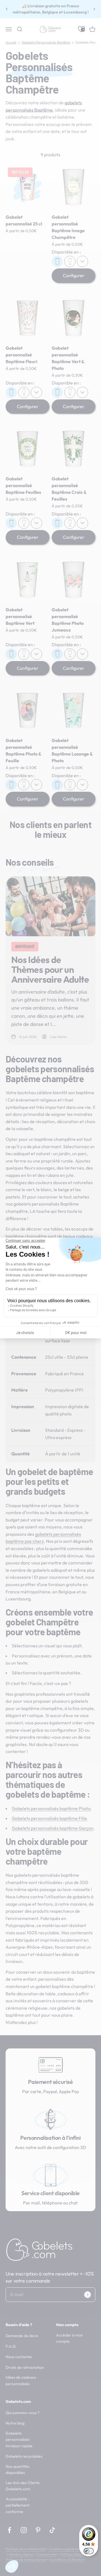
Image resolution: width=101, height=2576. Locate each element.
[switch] (89, 2551)
